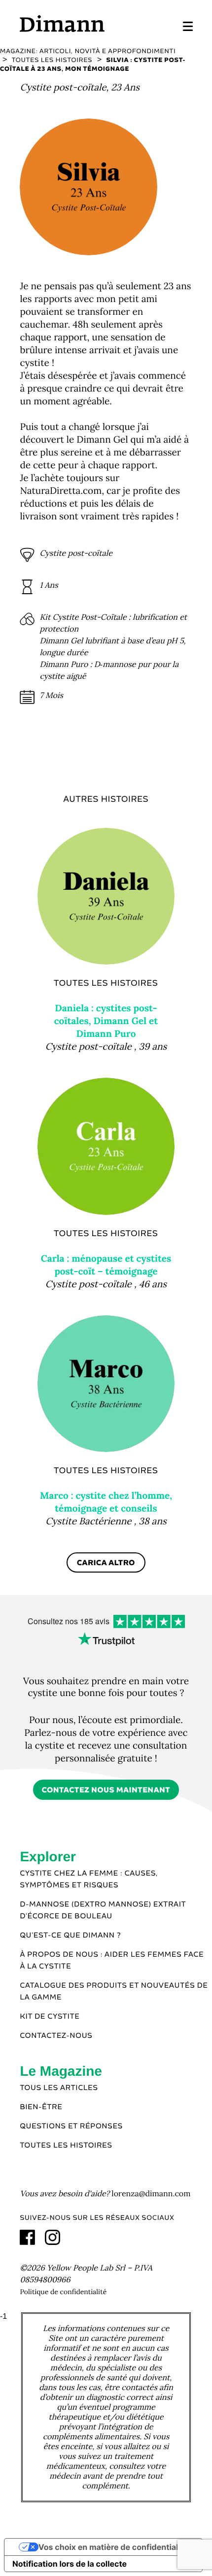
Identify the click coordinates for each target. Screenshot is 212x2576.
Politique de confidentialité (63, 2292)
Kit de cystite (50, 2017)
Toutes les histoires (66, 2146)
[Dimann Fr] (62, 23)
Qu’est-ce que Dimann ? (70, 1936)
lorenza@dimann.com (151, 2194)
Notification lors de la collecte (70, 2564)
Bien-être (41, 2107)
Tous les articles (59, 2088)
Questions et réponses (71, 2126)
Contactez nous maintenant (106, 1790)
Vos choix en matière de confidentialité (113, 2547)
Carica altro (106, 1563)
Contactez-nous (56, 2036)
